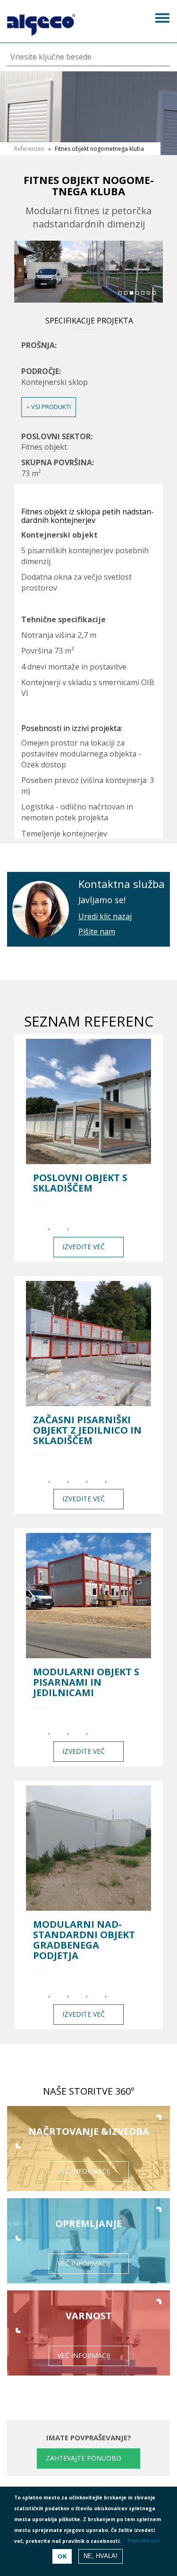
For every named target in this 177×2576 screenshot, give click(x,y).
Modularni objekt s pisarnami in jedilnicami (86, 1682)
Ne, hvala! (101, 2556)
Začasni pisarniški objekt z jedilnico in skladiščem (87, 1430)
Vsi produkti (50, 407)
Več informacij (84, 2171)
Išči (156, 57)
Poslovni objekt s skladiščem (80, 1183)
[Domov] (41, 22)
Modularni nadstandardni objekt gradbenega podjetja (84, 1940)
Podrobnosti (143, 2541)
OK (62, 2556)
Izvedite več (84, 1247)
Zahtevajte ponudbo (84, 2458)
